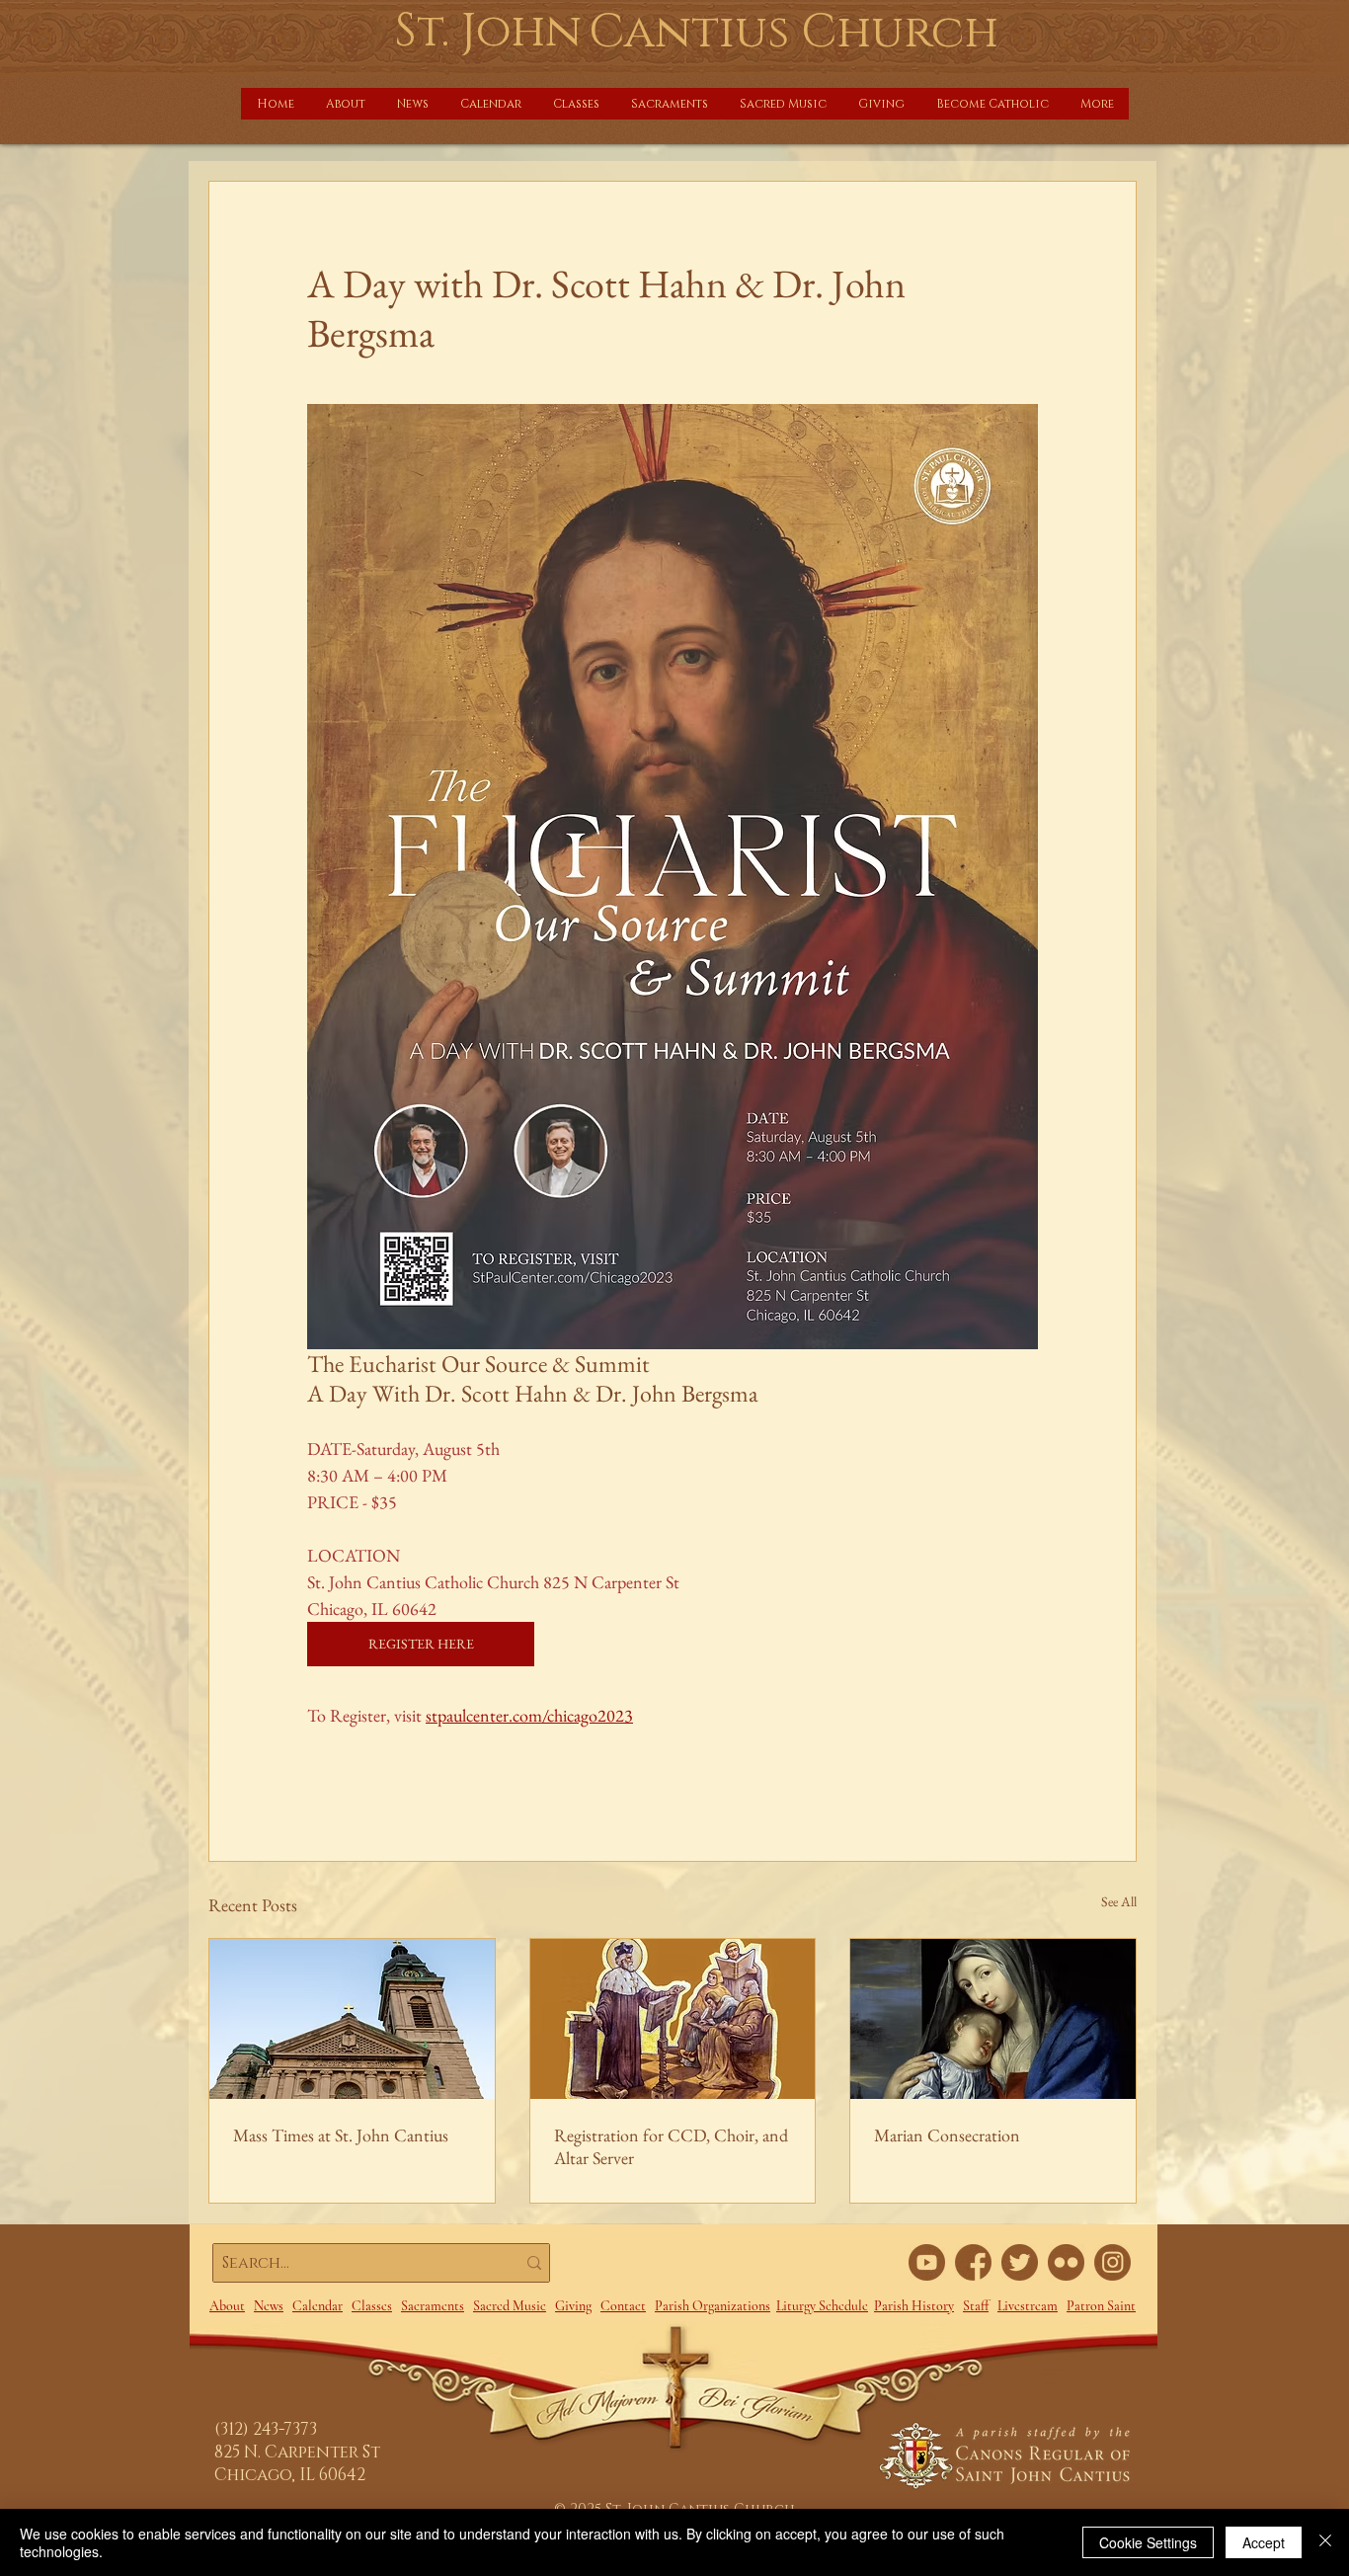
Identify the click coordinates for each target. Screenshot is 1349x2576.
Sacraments (433, 2306)
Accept (1264, 2542)
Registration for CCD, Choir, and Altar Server (671, 2146)
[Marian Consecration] (993, 2019)
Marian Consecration (947, 2135)
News (269, 2306)
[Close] (1325, 2542)
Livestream (1028, 2306)
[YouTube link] (927, 2262)
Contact (623, 2306)
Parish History (914, 2306)
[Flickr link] (1066, 2262)
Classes (372, 2306)
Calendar (317, 2306)
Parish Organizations (713, 2306)
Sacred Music (510, 2306)
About (227, 2306)
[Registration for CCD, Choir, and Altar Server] (673, 2019)
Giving (573, 2306)
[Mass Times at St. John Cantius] (352, 2019)
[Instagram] (1112, 2262)
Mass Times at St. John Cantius (341, 2135)
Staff (976, 2306)
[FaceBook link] (973, 2262)
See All (1119, 1901)
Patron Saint (1101, 2306)
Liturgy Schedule (822, 2306)
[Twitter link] (1020, 2262)
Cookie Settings (1148, 2542)
